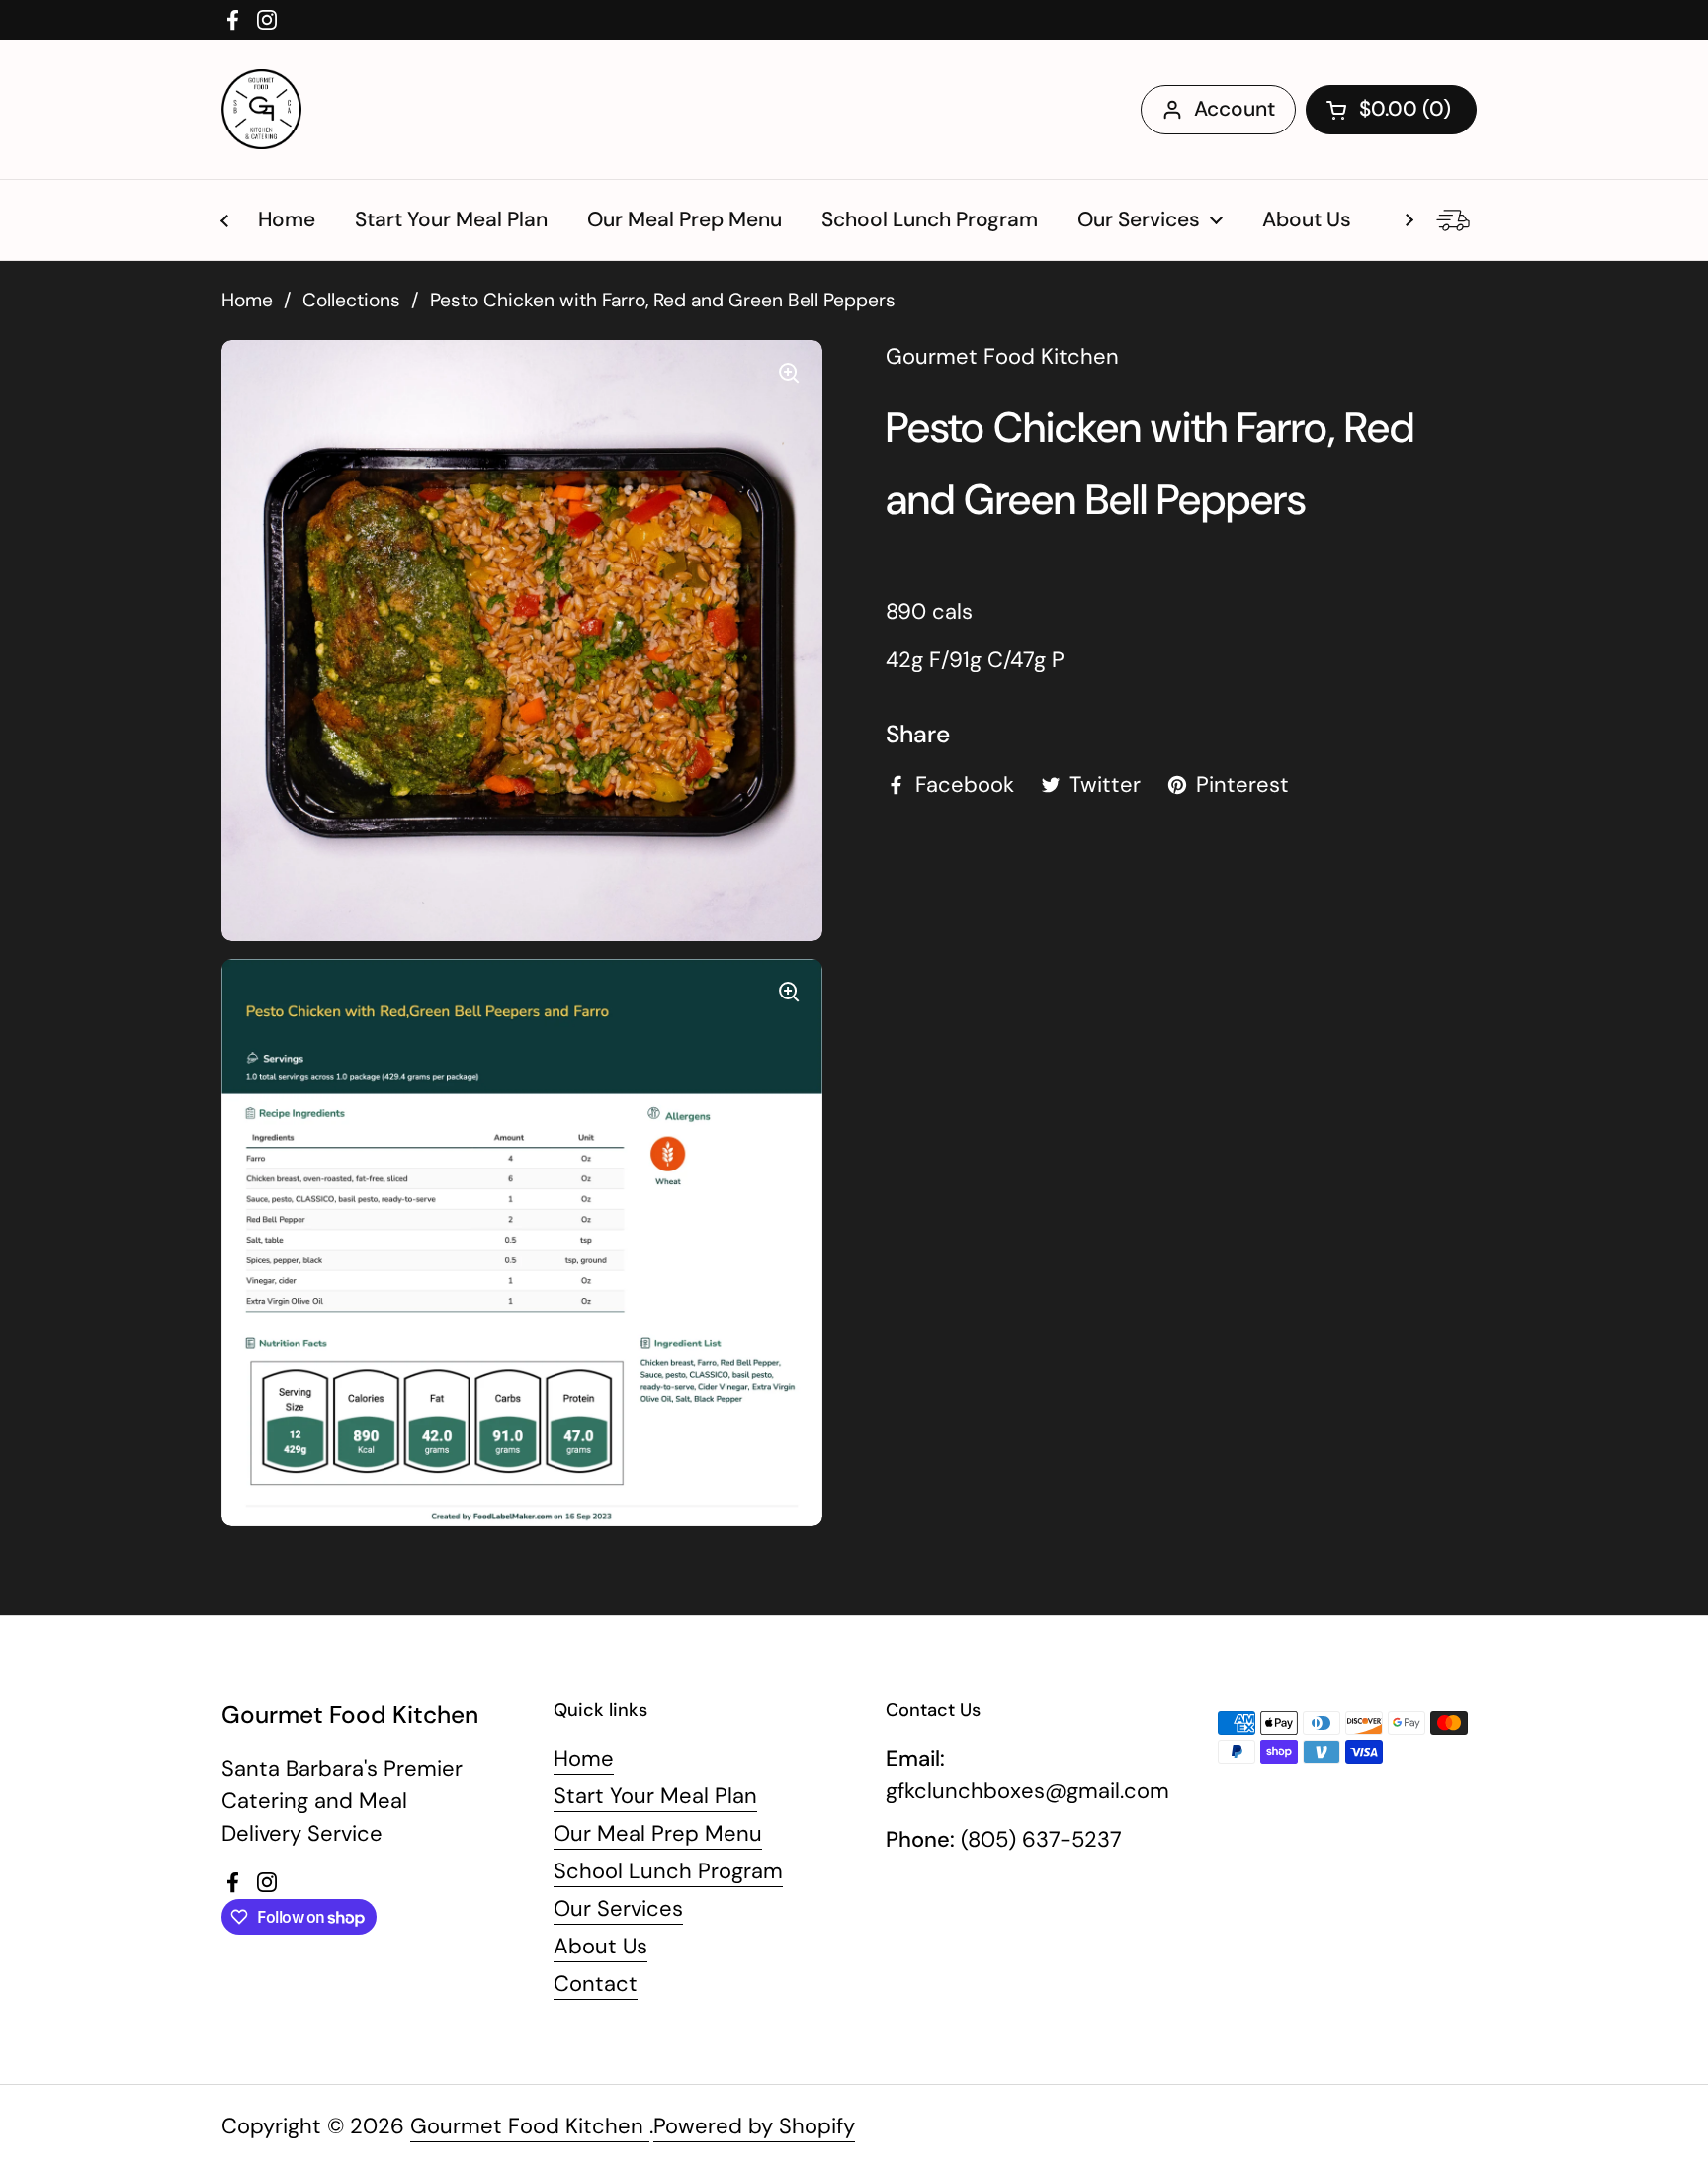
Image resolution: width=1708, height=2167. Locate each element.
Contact (596, 1984)
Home (247, 300)
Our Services (618, 1908)
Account (1235, 109)
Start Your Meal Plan (655, 1796)
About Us (600, 1946)
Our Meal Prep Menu (658, 1833)
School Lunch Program (668, 1871)
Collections (351, 300)
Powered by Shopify (754, 2126)
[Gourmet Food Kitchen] (261, 109)
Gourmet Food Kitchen (530, 2126)
